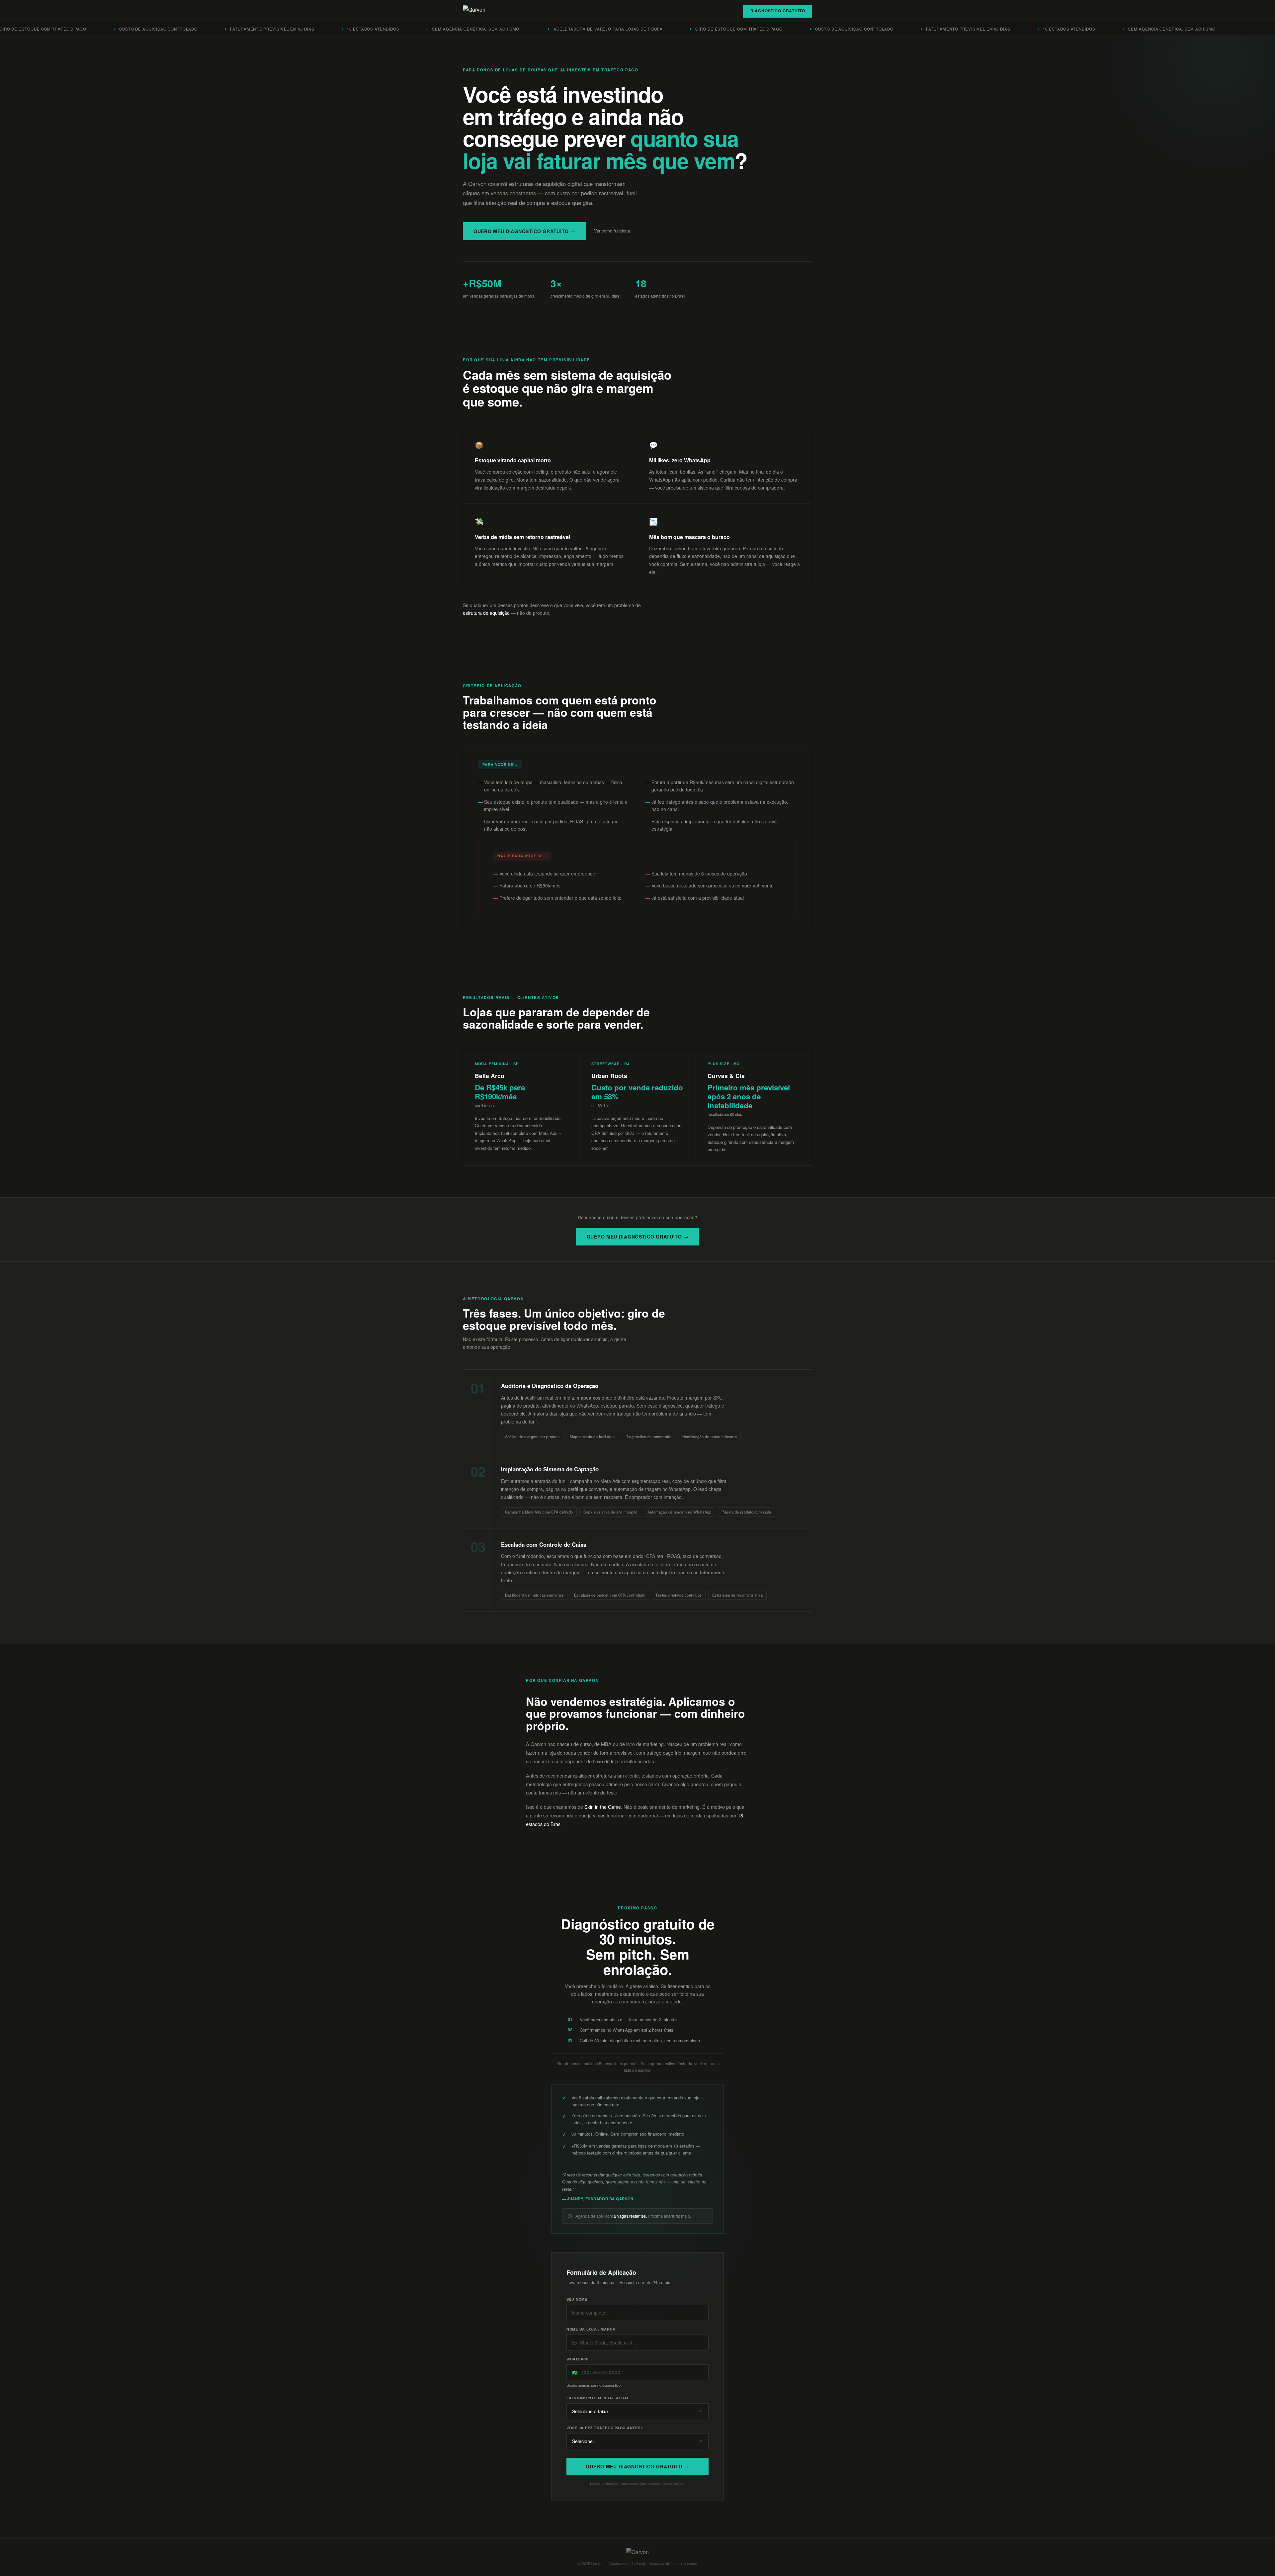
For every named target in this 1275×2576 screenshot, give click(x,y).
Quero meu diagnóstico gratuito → (524, 231)
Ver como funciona (612, 231)
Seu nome (577, 2299)
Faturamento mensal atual (598, 2398)
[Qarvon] (474, 11)
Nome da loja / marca (591, 2329)
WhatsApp (578, 2359)
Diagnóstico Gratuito (778, 11)
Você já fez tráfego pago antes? (605, 2428)
